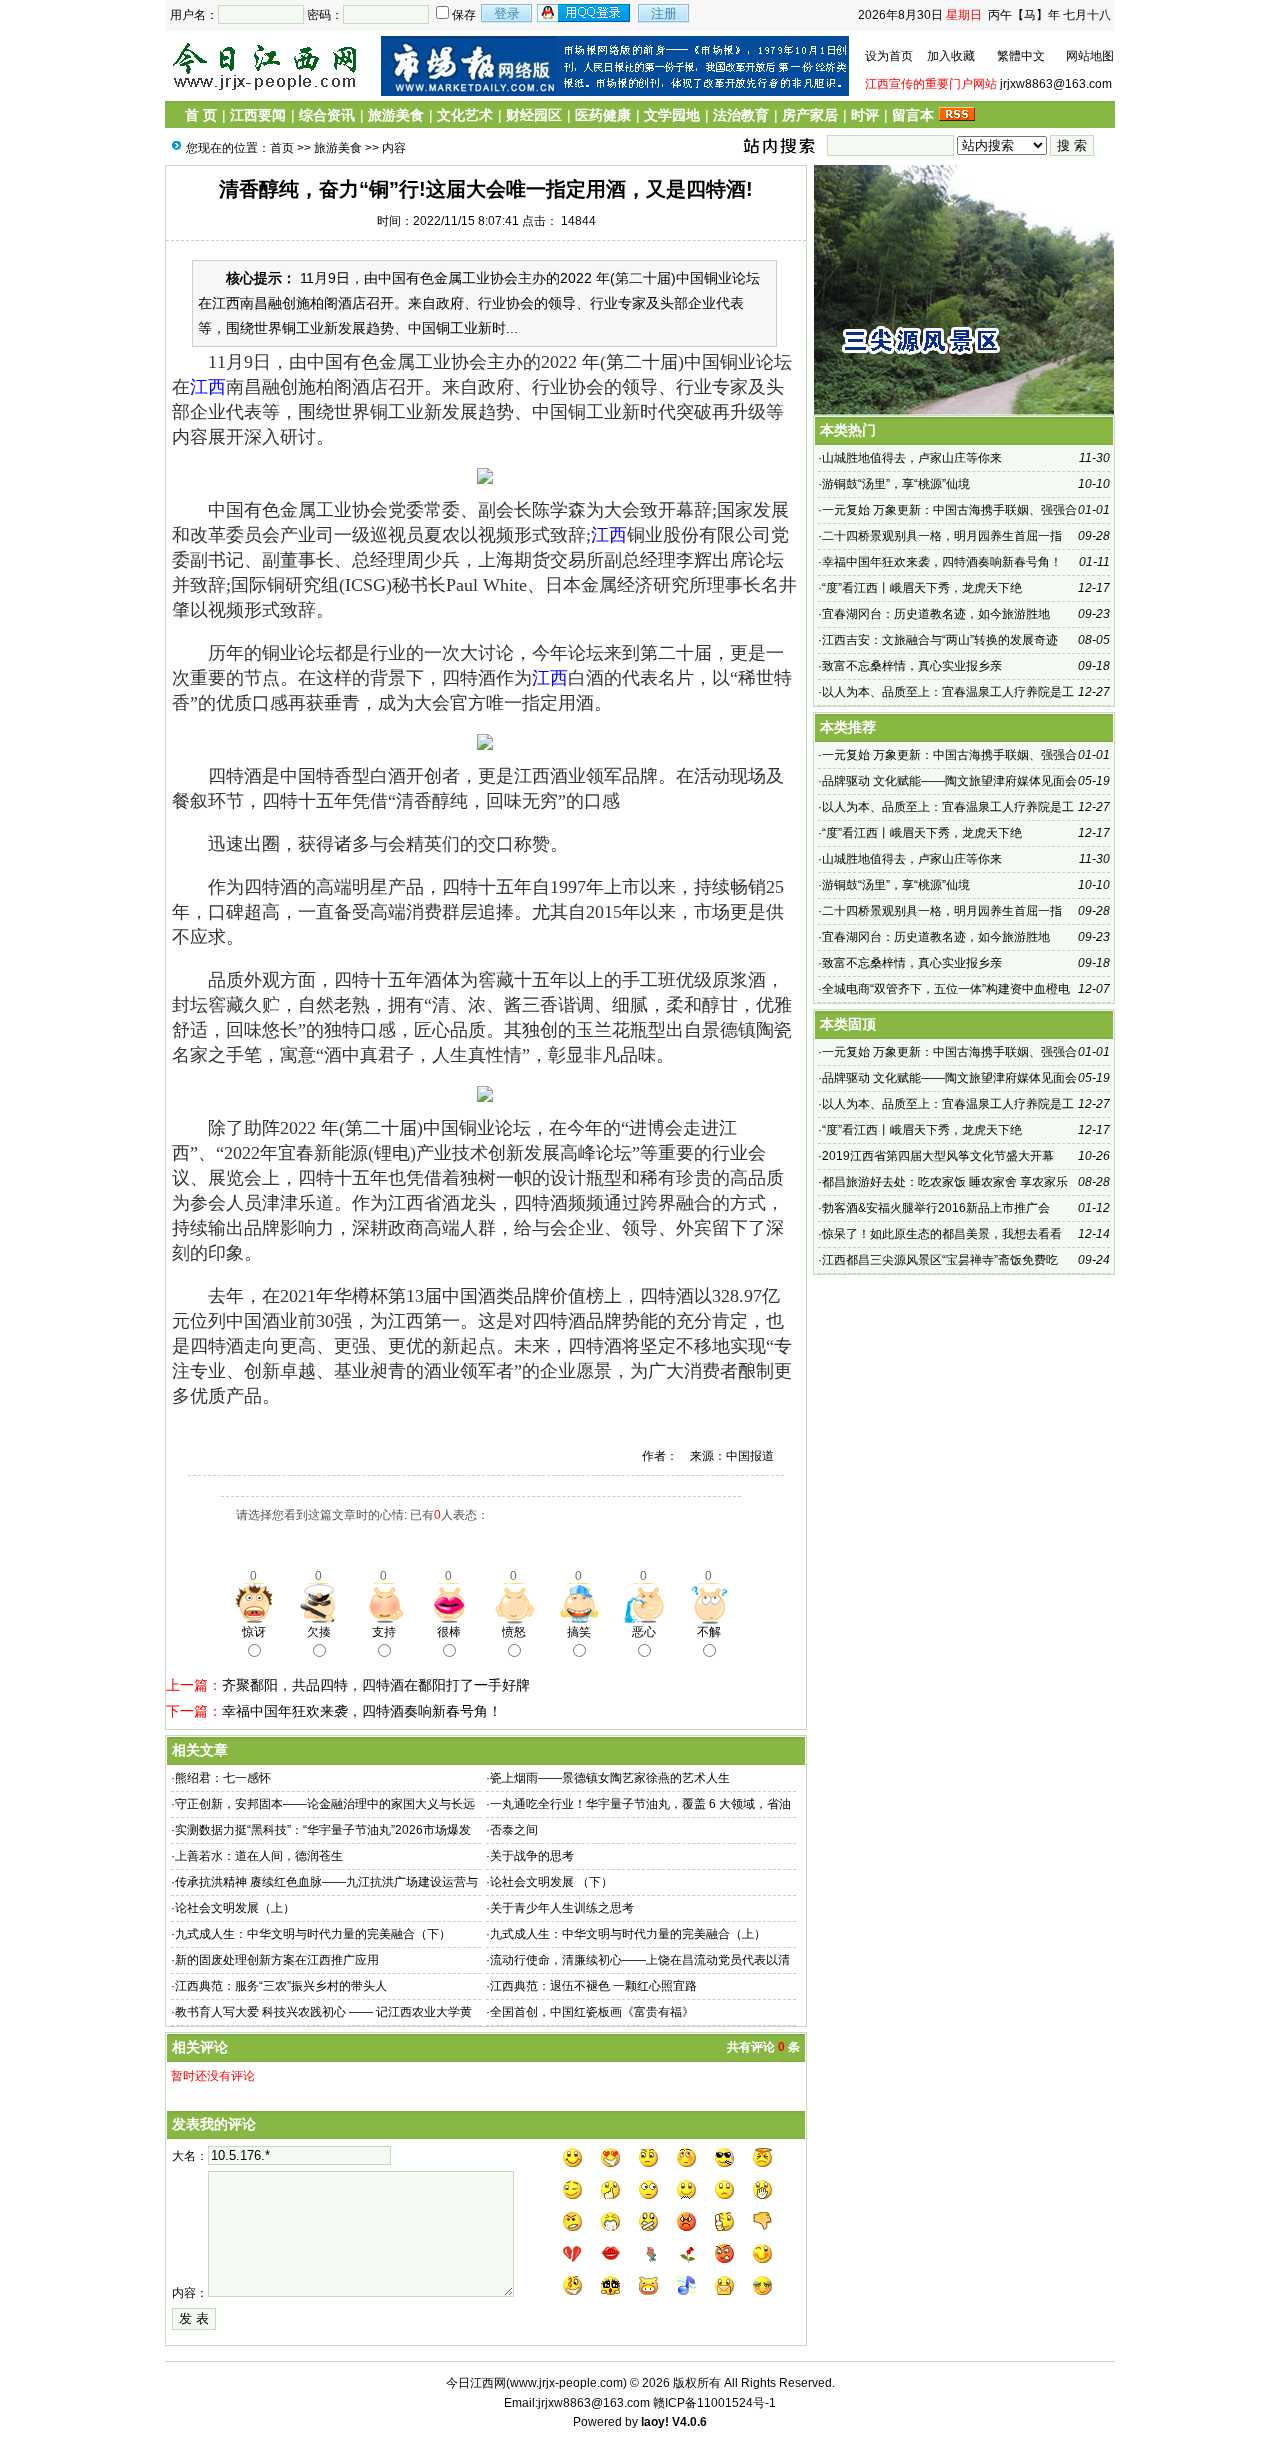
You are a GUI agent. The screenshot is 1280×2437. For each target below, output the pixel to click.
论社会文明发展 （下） (551, 1882)
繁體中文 (1021, 56)
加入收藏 (951, 56)
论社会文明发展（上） (235, 1908)
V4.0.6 (689, 2422)
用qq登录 (585, 13)
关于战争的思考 (532, 1856)
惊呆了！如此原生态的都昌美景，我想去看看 (942, 1234)
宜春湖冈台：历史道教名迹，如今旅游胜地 (936, 614)
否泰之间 (514, 1830)
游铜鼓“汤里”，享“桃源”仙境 (896, 484)
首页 (282, 148)
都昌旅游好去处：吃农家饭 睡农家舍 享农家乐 (945, 1182)
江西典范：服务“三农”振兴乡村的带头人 (281, 1986)
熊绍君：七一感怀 (223, 1778)
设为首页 (889, 56)
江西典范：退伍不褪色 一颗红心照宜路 (593, 1986)
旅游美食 (396, 115)
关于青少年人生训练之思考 (562, 1908)
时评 (865, 115)
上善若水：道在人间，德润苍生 (259, 1856)
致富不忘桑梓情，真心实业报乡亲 (912, 666)
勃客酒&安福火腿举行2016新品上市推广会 (936, 1208)
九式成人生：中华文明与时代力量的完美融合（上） (628, 1934)
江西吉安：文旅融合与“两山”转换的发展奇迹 (940, 640)
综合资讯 (327, 115)
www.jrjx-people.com (566, 2383)
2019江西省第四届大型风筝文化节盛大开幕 (938, 1156)
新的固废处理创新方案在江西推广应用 (277, 1960)
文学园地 (672, 115)
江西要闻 (258, 115)
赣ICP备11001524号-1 (714, 2403)
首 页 (201, 115)
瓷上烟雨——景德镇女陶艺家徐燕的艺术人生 (610, 1778)
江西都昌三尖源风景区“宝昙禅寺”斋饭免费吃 (940, 1260)
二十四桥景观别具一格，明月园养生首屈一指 (942, 536)
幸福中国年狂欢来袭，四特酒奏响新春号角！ (362, 1711)
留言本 (913, 115)
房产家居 (810, 115)
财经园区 (534, 115)
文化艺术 (465, 115)
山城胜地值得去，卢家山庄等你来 (912, 458)
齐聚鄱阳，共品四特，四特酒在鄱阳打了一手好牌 (376, 1685)
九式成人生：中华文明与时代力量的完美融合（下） (313, 1934)
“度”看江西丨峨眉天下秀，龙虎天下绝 (922, 588)
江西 (208, 387)
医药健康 (603, 115)
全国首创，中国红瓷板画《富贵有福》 (592, 2012)
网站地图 (1090, 56)
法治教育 (741, 115)
